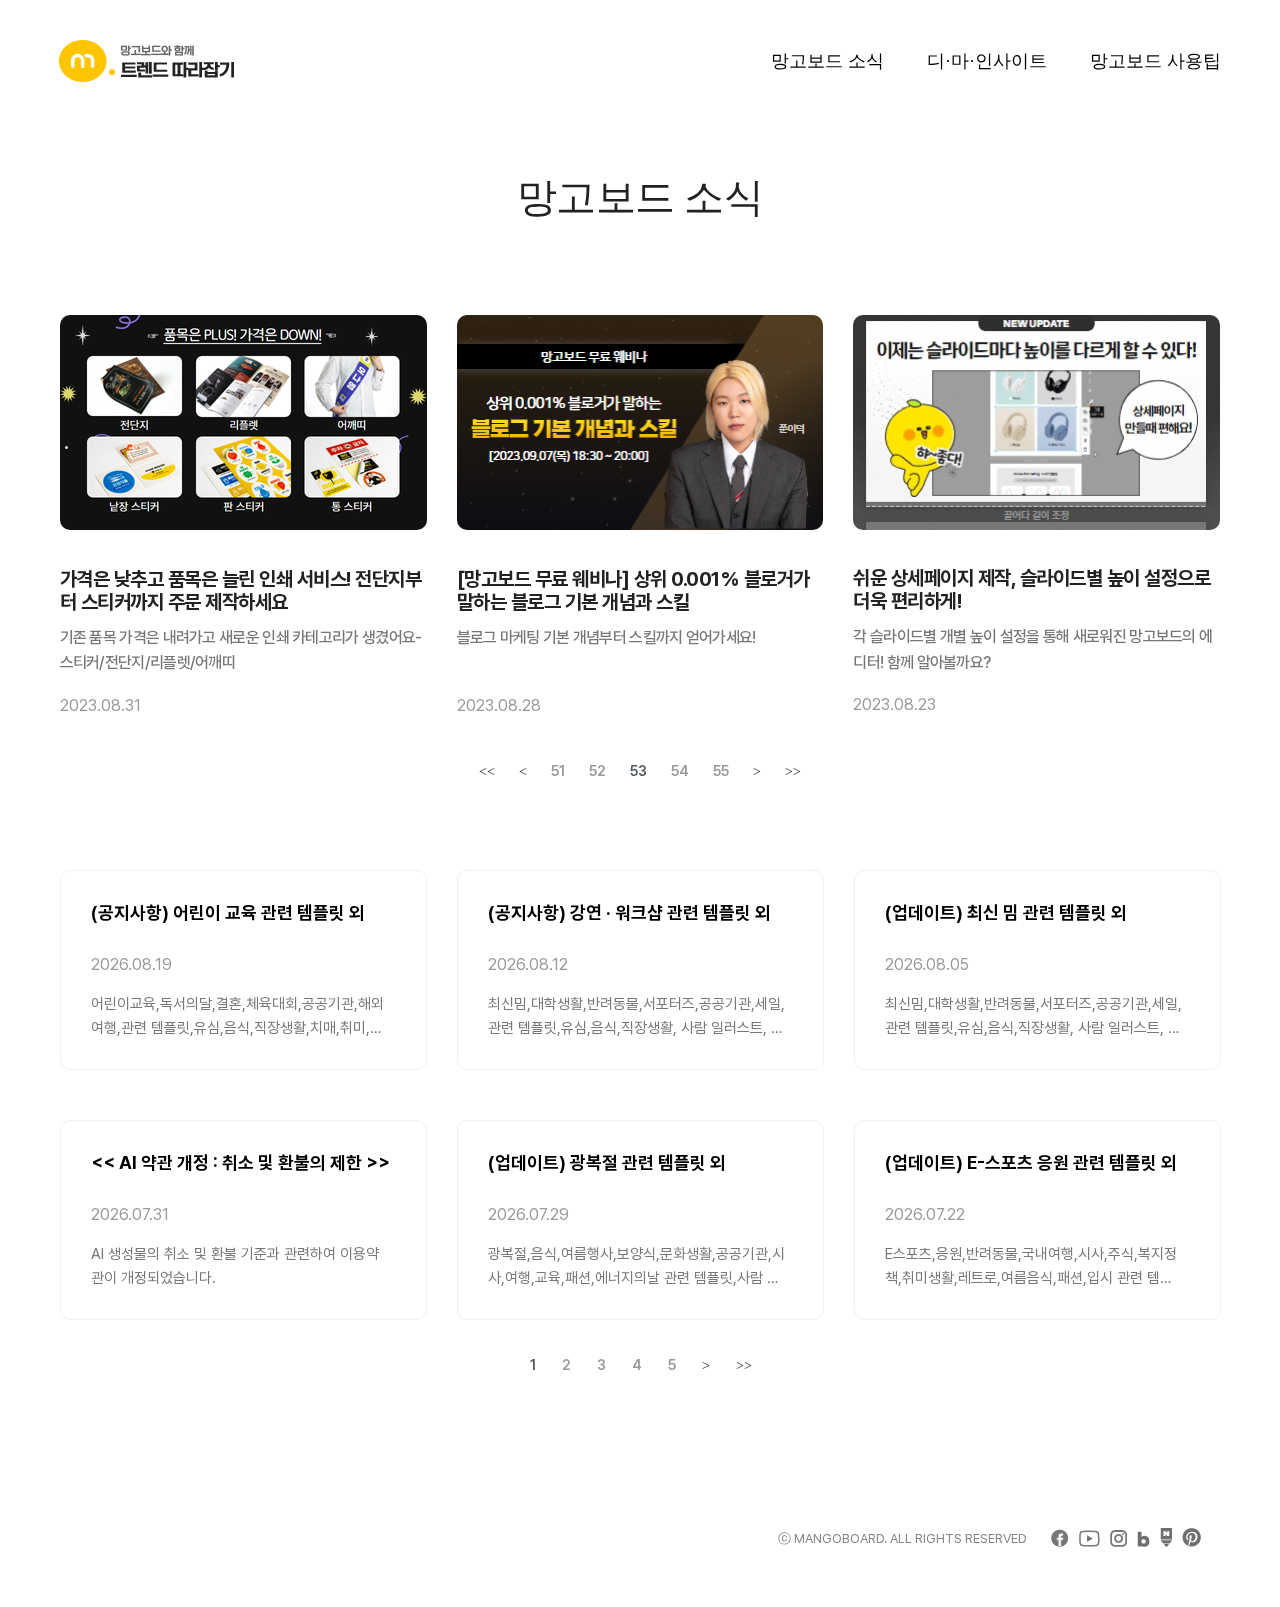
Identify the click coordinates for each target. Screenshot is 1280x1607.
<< (487, 771)
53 (638, 771)
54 (680, 771)
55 (721, 771)
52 (597, 771)
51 (558, 771)
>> (793, 771)
